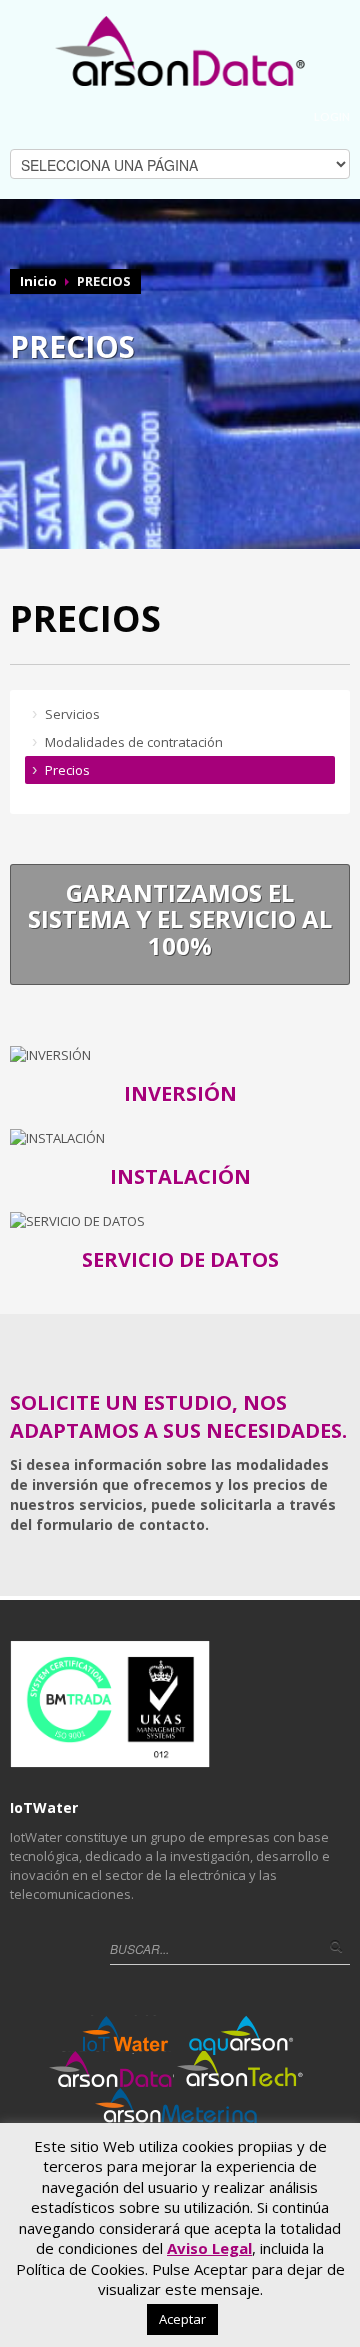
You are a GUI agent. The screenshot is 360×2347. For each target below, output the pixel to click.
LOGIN (332, 116)
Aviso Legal (209, 2248)
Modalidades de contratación (134, 742)
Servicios (72, 714)
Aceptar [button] (182, 2319)
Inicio (38, 281)
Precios (67, 770)
